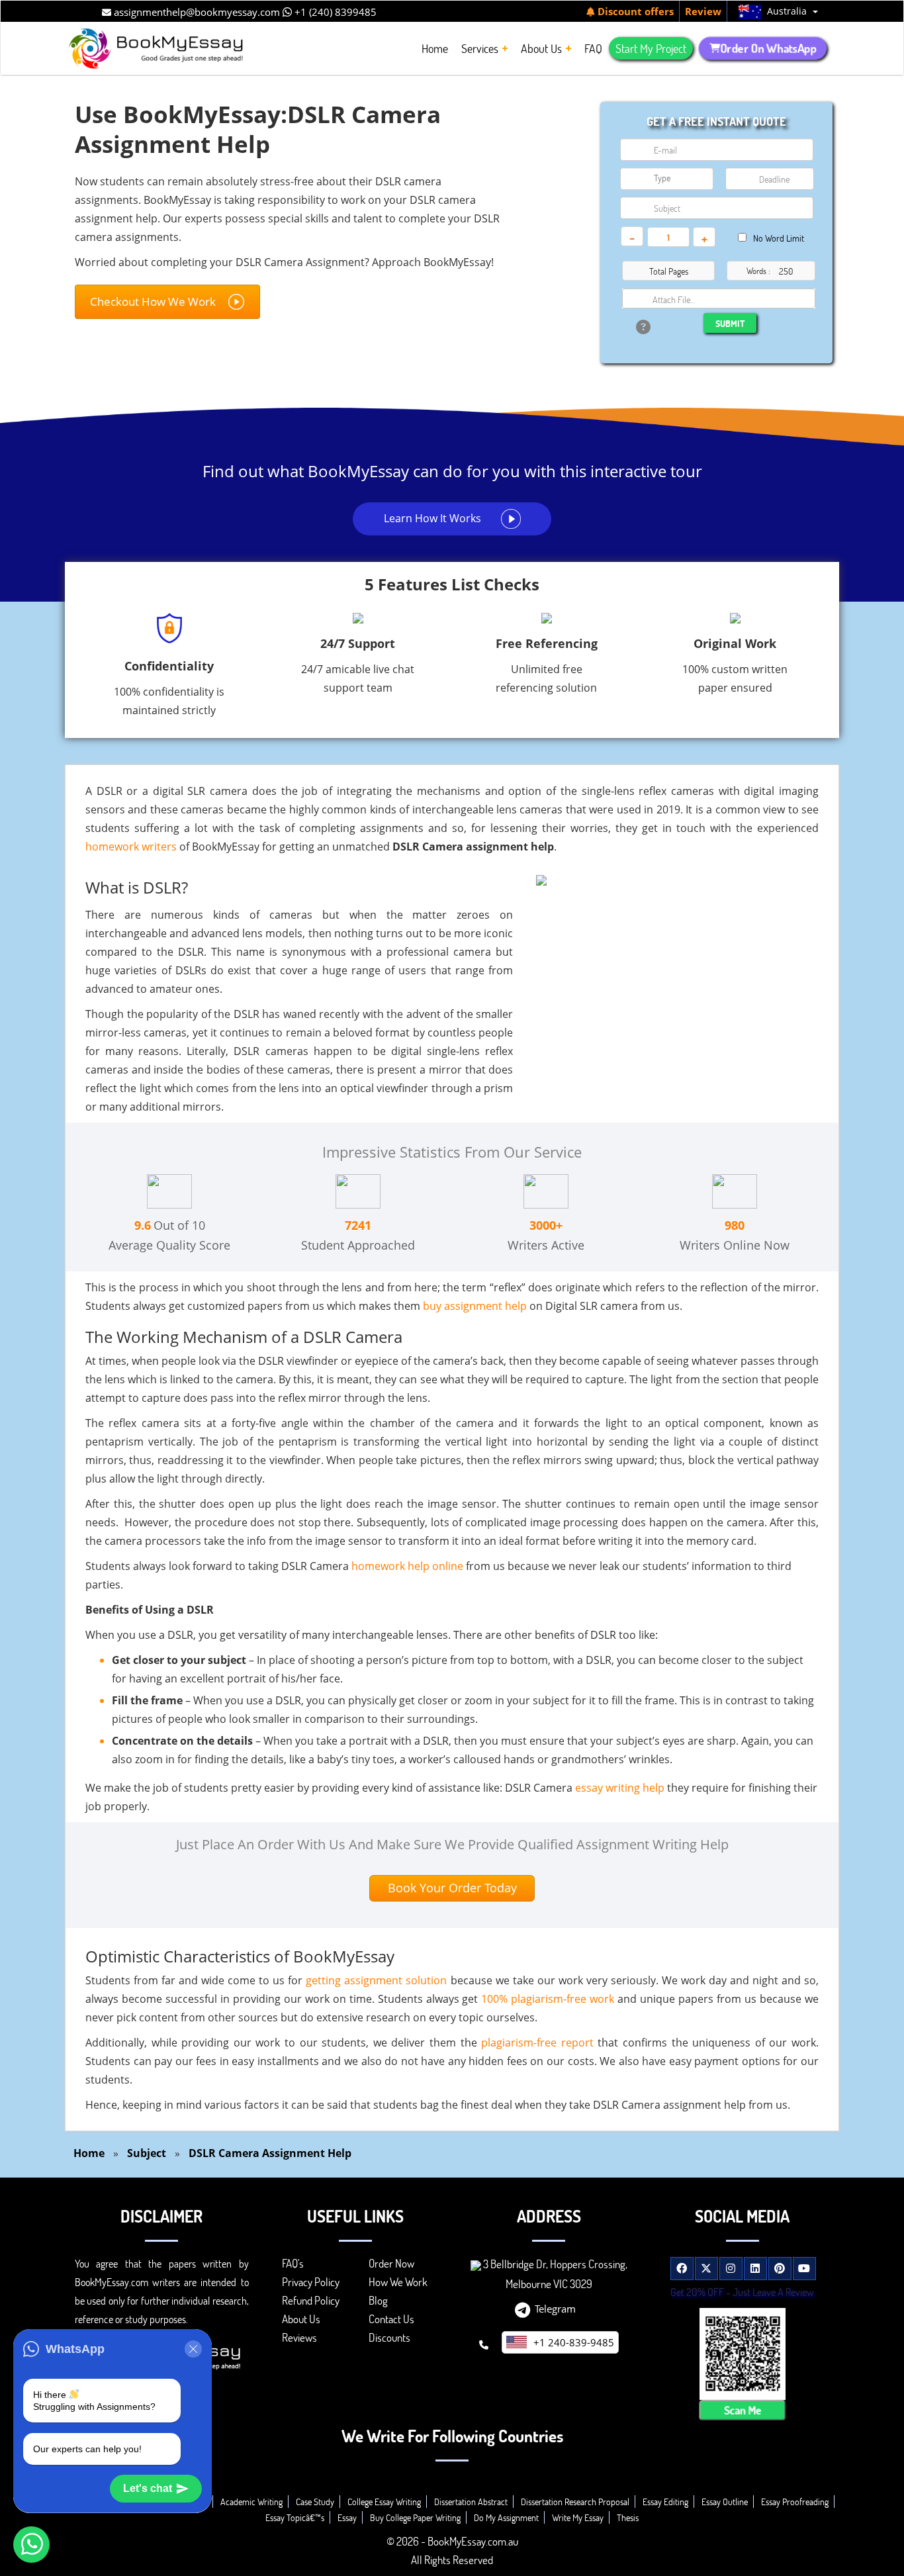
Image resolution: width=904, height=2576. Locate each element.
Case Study (315, 2502)
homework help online (407, 1566)
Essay (347, 2517)
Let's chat (148, 2488)
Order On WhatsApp (768, 48)
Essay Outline (725, 2502)
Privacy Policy (311, 2282)
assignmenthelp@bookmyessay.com (196, 12)
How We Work (398, 2282)
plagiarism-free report (537, 2043)
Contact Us (391, 2319)
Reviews (299, 2337)
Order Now (391, 2263)
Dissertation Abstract (471, 2502)
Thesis (628, 2517)
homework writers (131, 847)
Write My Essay (578, 2517)
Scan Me (742, 2410)
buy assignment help (475, 1306)
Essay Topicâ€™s (295, 2517)
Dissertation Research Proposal (575, 2502)
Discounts (389, 2337)
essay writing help (620, 1788)
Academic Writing (251, 2502)
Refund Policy (311, 2300)
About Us (301, 2319)
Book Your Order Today (452, 1888)
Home (89, 2153)
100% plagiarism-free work (548, 1999)
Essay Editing (665, 2502)
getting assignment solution (376, 1980)
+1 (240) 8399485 (334, 12)
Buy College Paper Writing (415, 2517)
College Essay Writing (384, 2502)
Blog (378, 2300)
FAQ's (293, 2263)
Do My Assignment (506, 2517)
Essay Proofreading (795, 2502)
